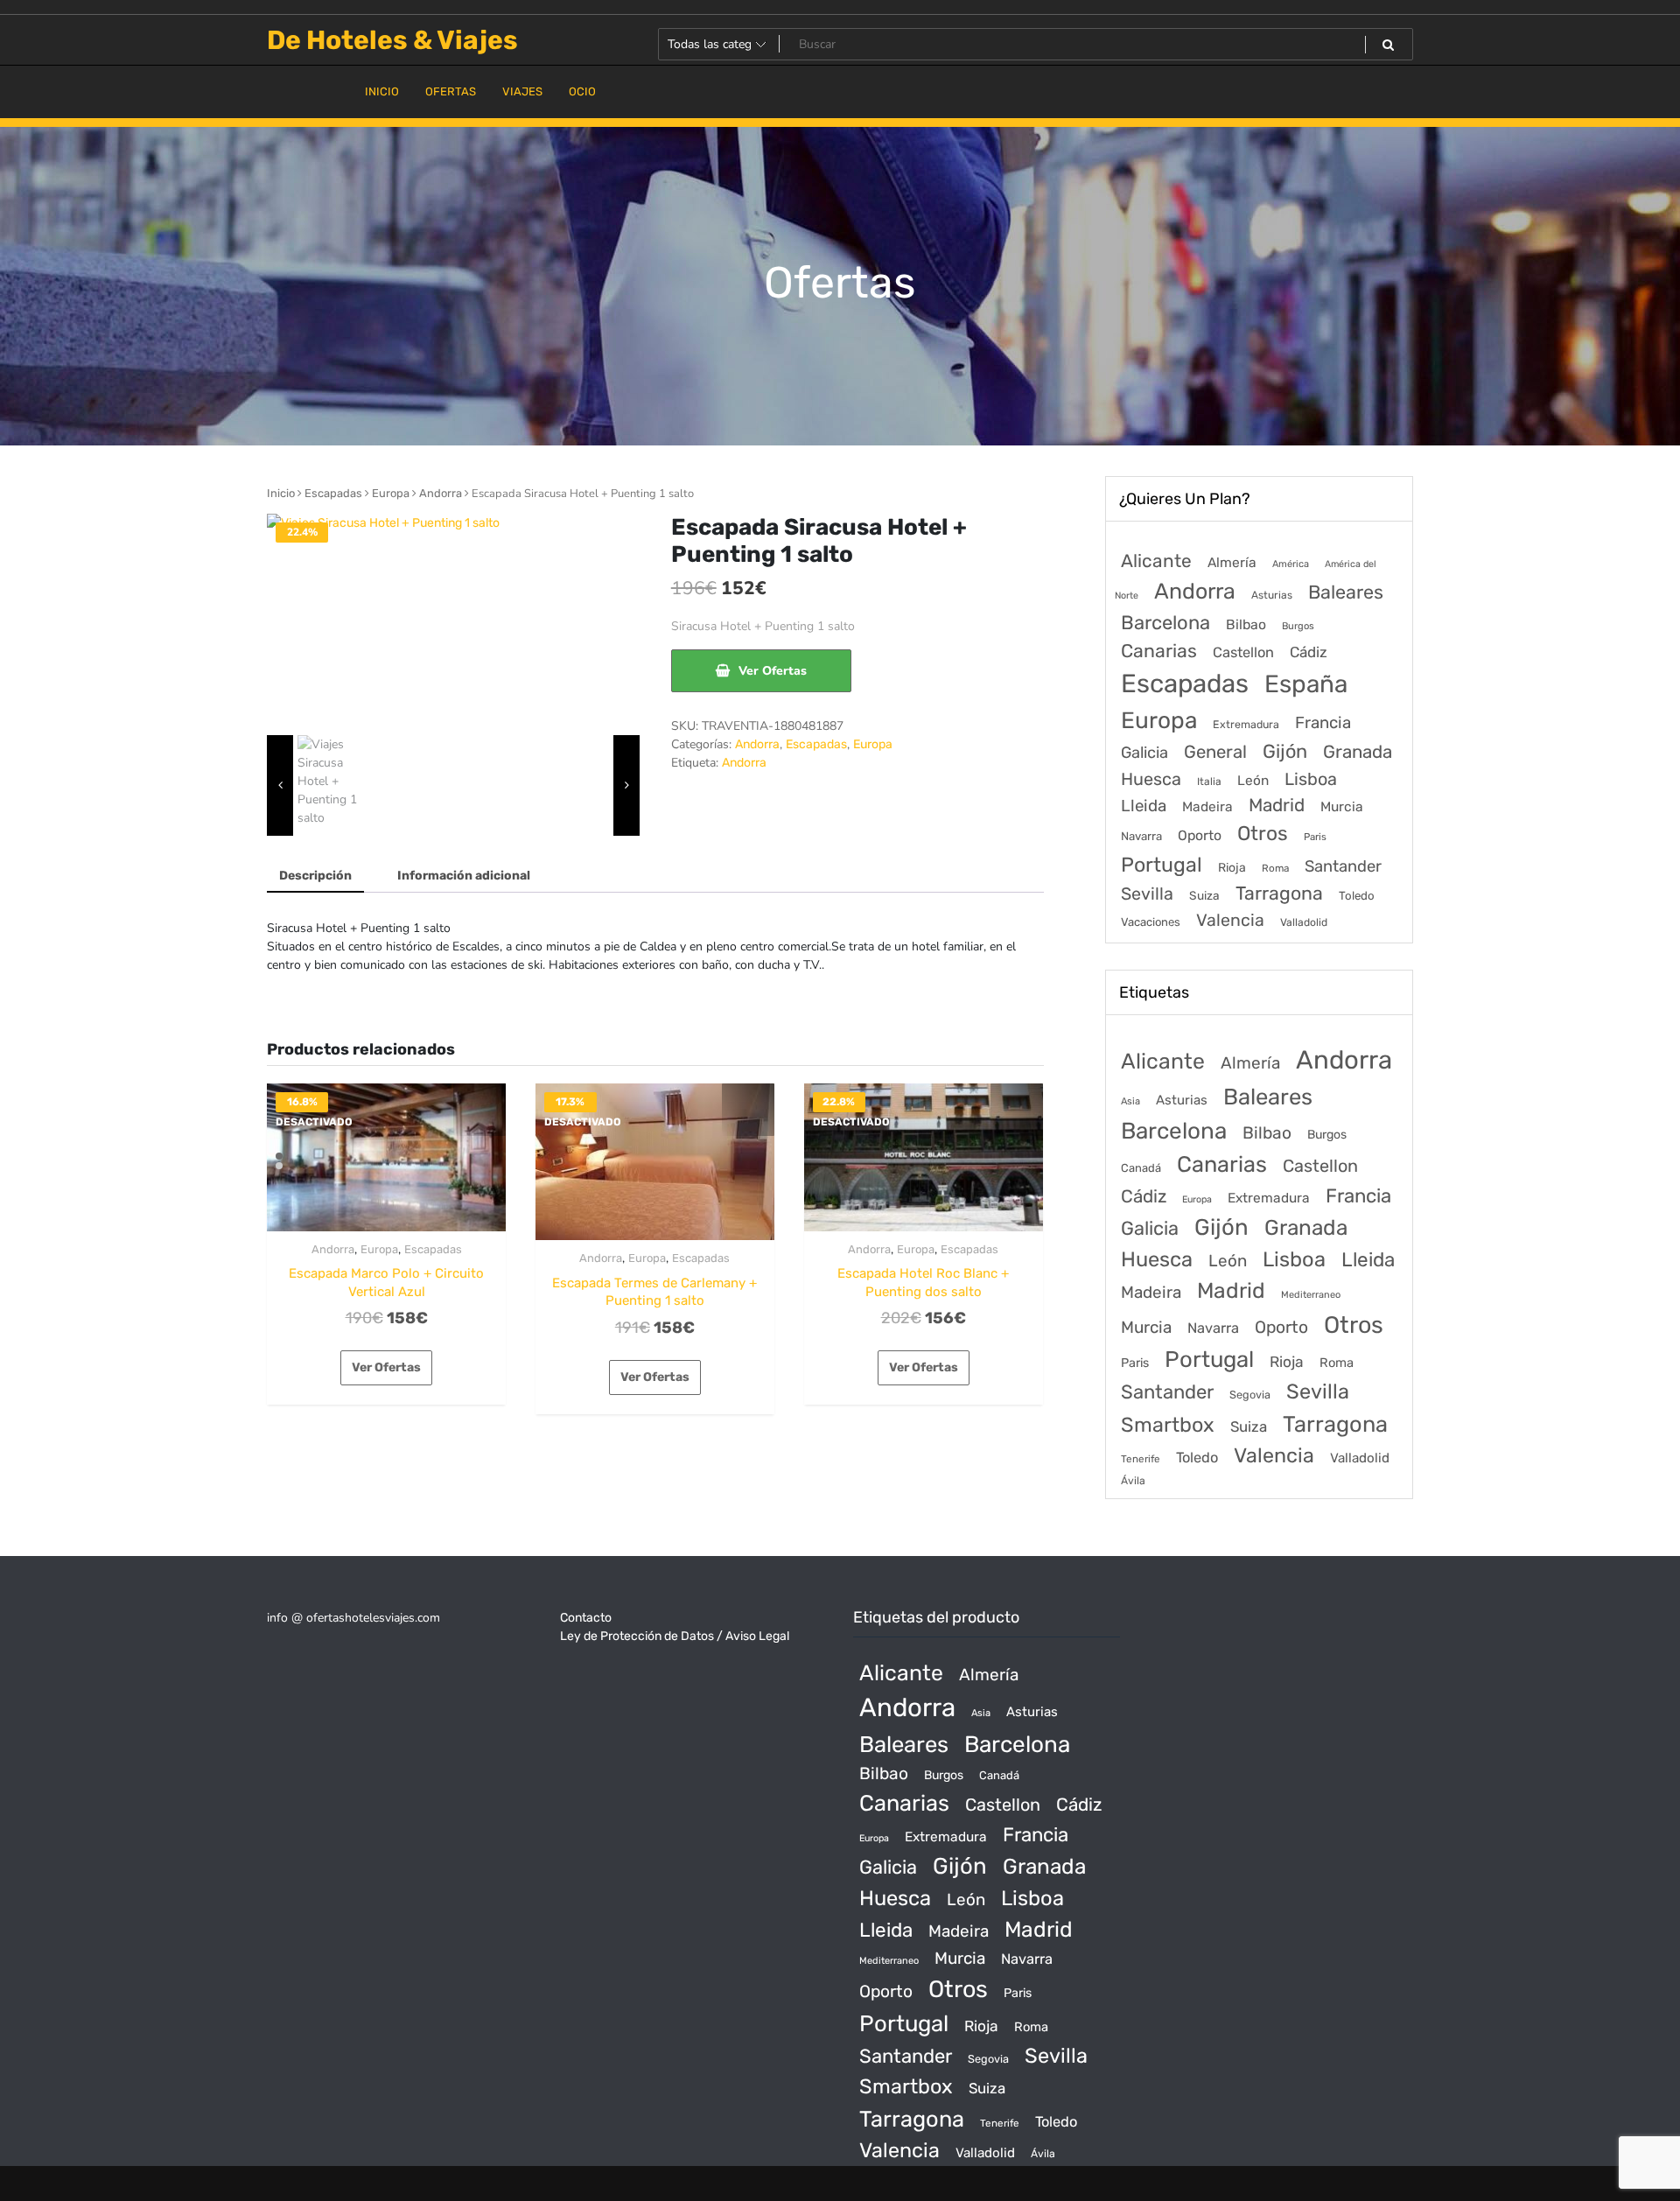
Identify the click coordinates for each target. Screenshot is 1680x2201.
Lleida (1144, 806)
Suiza (1204, 895)
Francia (1323, 723)
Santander (1343, 866)
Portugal (1162, 865)
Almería (1232, 562)
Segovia (1250, 1395)
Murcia (1342, 806)
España (1306, 684)
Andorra (441, 493)
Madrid (1277, 805)
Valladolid (1304, 922)
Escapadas (333, 493)
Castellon (1243, 652)
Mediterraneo (1311, 1295)
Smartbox (1168, 1425)
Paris (1315, 837)
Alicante (1156, 561)
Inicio (281, 493)
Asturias (1272, 595)
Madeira (1207, 807)
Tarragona (1279, 893)
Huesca (1151, 779)
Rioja (1232, 868)
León (1253, 781)
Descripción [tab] (315, 876)
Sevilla (1147, 894)
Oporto (1200, 835)
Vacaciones (1151, 922)
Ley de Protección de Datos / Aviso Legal (675, 1636)
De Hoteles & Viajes (392, 40)
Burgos (1298, 626)
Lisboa (1311, 779)
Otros (1263, 834)
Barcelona (1165, 623)
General (1215, 752)
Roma (1275, 868)
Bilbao (1246, 624)
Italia (1209, 782)
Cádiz (1309, 652)
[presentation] (280, 785)
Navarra (1141, 836)
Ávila (1133, 1481)
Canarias (1159, 651)
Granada (1358, 752)
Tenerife (1141, 1459)
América (1291, 564)
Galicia (1144, 753)
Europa (391, 493)
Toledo (1357, 896)
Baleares (1346, 592)
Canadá (1141, 1168)
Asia (1130, 1101)
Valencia (1230, 920)
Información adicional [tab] (464, 876)
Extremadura (1246, 724)
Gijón (1285, 751)
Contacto (586, 1618)
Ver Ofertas (773, 671)
